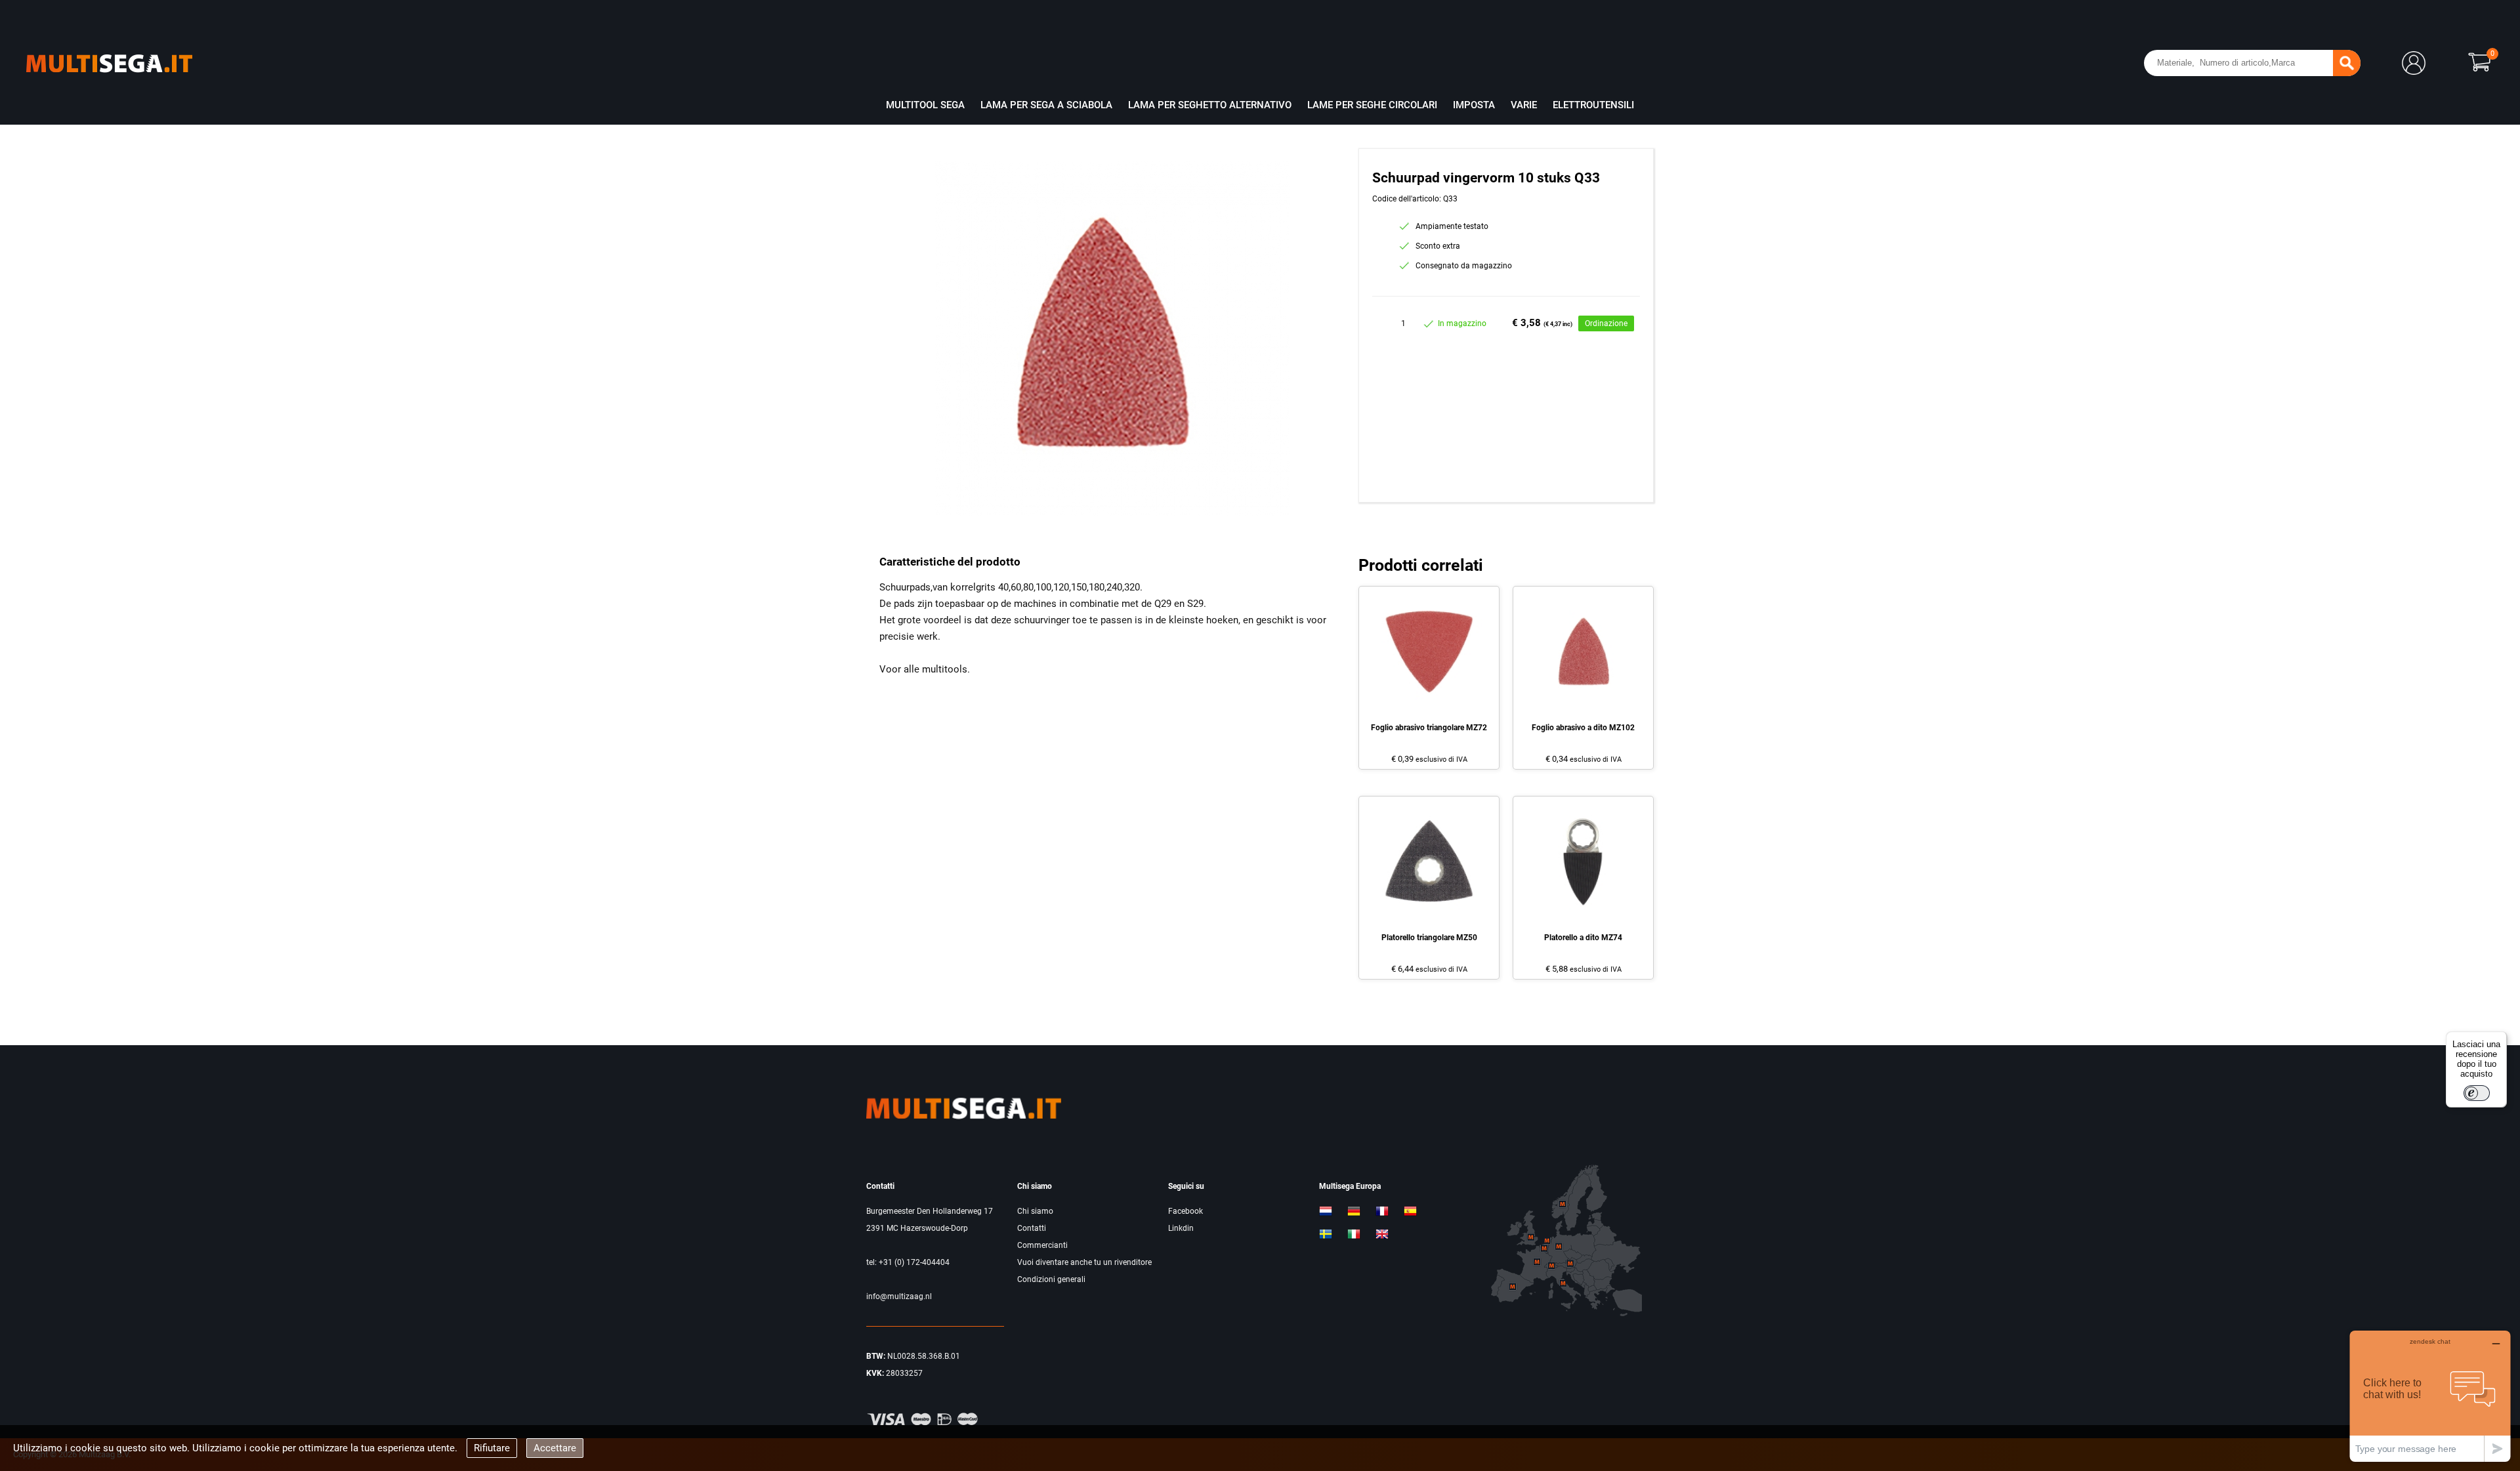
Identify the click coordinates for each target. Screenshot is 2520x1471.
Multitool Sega (925, 105)
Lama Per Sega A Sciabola (1046, 105)
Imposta (1474, 105)
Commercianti (1042, 1245)
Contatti (1032, 1228)
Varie (1524, 105)
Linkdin (1181, 1228)
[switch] (2477, 1093)
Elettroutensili (1593, 105)
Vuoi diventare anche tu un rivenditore (1084, 1262)
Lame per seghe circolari (1372, 105)
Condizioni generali (1051, 1279)
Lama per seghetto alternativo (1210, 105)
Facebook (1186, 1211)
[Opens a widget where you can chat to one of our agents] (2430, 1396)
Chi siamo (1035, 1211)
